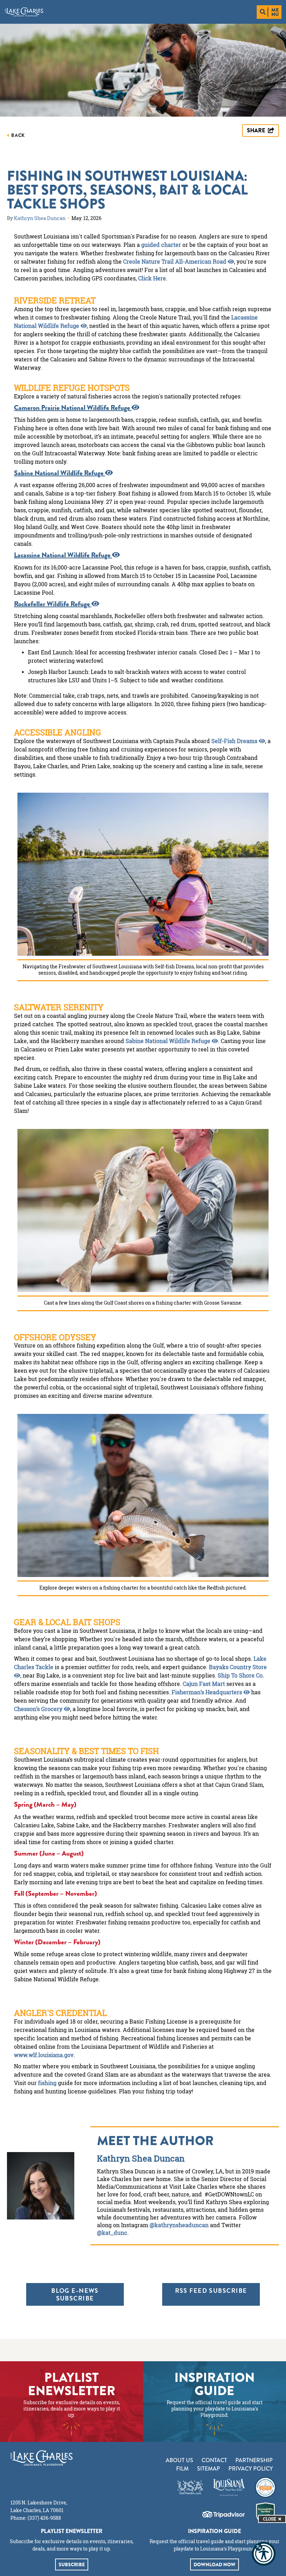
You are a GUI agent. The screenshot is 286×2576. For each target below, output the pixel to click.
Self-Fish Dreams (235, 741)
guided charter (161, 245)
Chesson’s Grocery (39, 1709)
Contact (214, 2460)
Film (182, 2469)
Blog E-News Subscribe (75, 2294)
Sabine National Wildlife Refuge (169, 1041)
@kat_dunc (112, 2233)
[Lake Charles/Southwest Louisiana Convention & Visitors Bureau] (24, 12)
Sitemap (209, 2469)
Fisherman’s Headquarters (208, 1692)
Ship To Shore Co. (241, 1675)
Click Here (152, 278)
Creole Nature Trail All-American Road (175, 262)
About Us (179, 2460)
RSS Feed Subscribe (211, 2291)
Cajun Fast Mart (204, 1684)
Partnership (254, 2460)
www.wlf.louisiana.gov (44, 2055)
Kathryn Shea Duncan (40, 218)
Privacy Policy (251, 2469)
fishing (47, 2083)
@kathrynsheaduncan (179, 2225)
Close (270, 2519)
